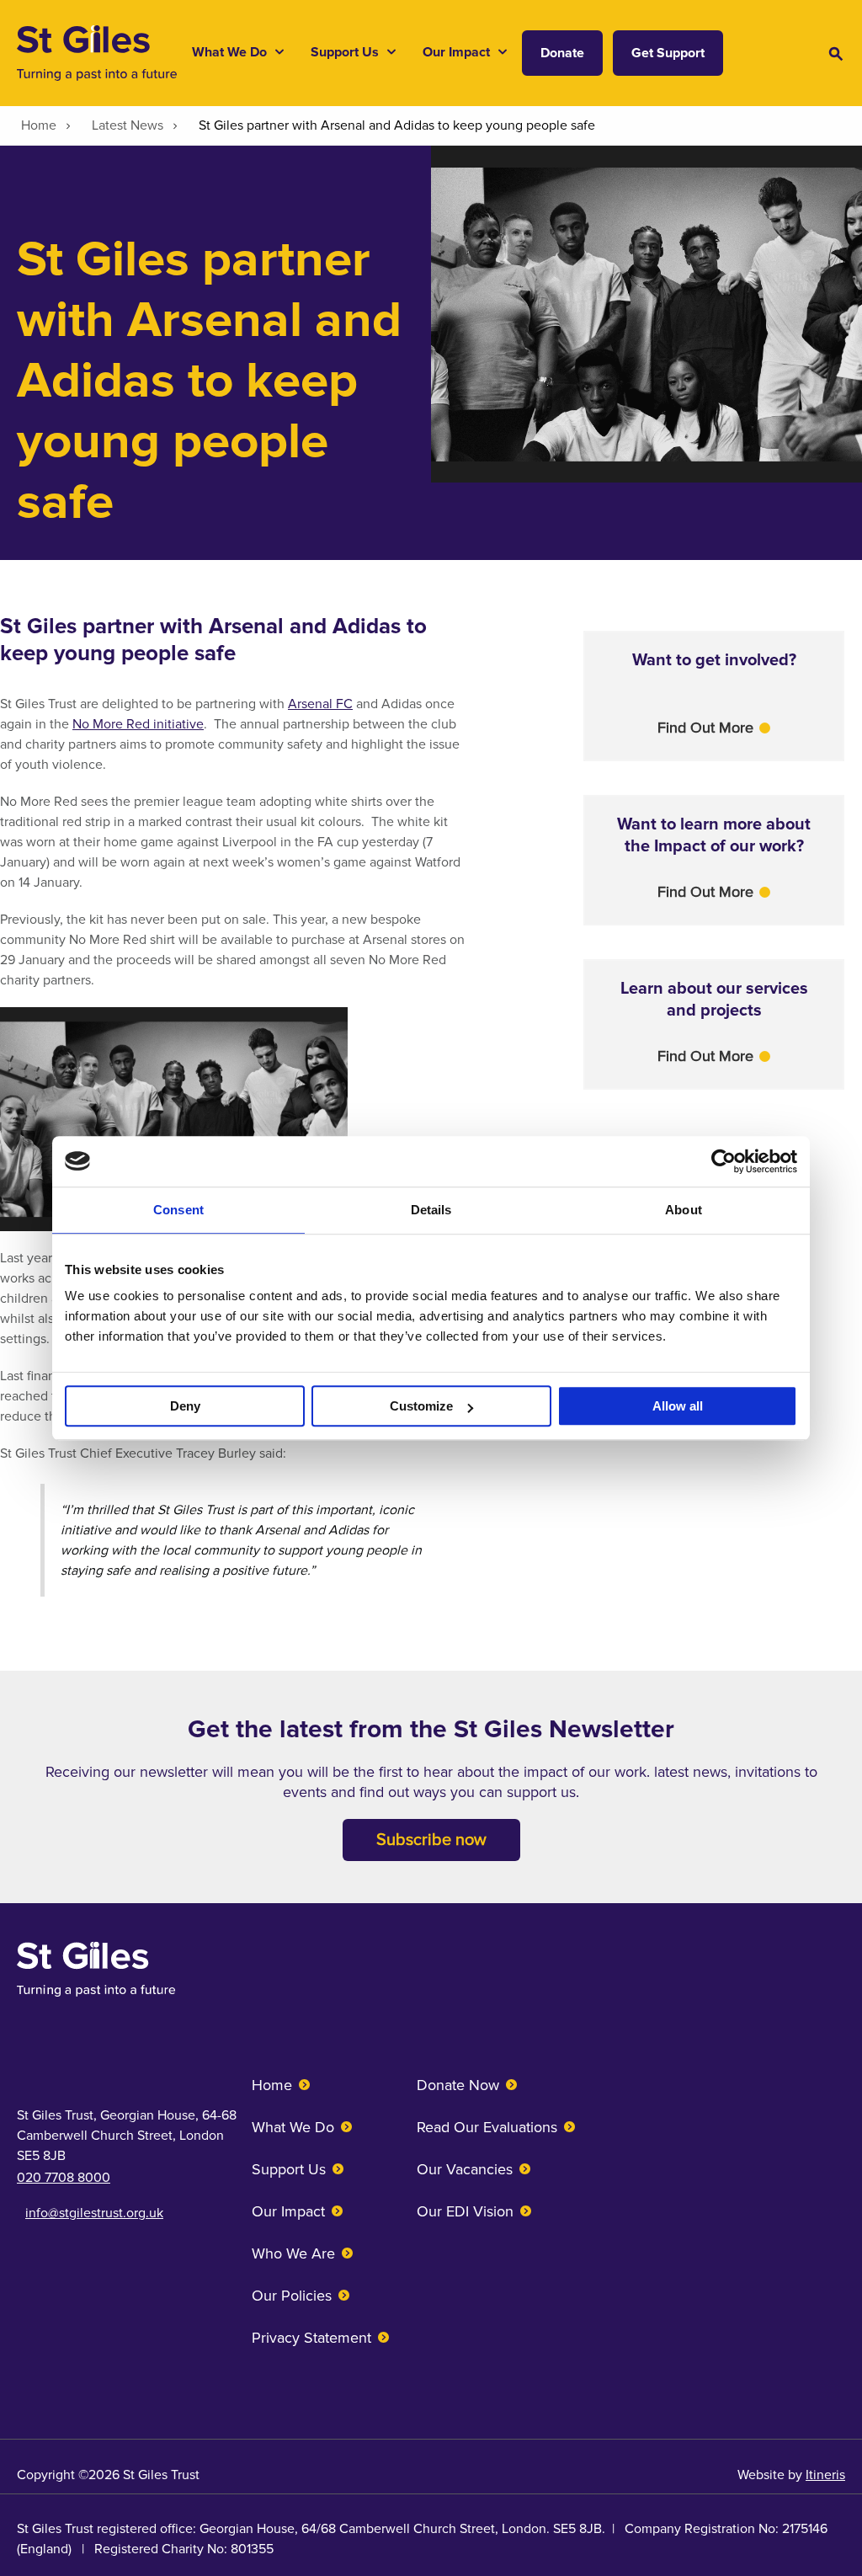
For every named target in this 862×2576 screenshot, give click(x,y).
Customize (421, 1406)
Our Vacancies (465, 2169)
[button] (714, 728)
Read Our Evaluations (487, 2127)
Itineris (825, 2475)
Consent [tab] (178, 1210)
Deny (185, 1406)
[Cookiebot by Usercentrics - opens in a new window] (724, 1161)
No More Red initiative (138, 724)
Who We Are (293, 2253)
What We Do (293, 2127)
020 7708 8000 (64, 2178)
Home (272, 2085)
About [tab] (684, 1210)
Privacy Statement (311, 2338)
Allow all (678, 1406)
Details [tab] (431, 1210)
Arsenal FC (320, 704)
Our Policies (292, 2296)
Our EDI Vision (465, 2211)
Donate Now (458, 2085)
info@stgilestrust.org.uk (94, 2213)
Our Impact (288, 2211)
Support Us (289, 2169)
